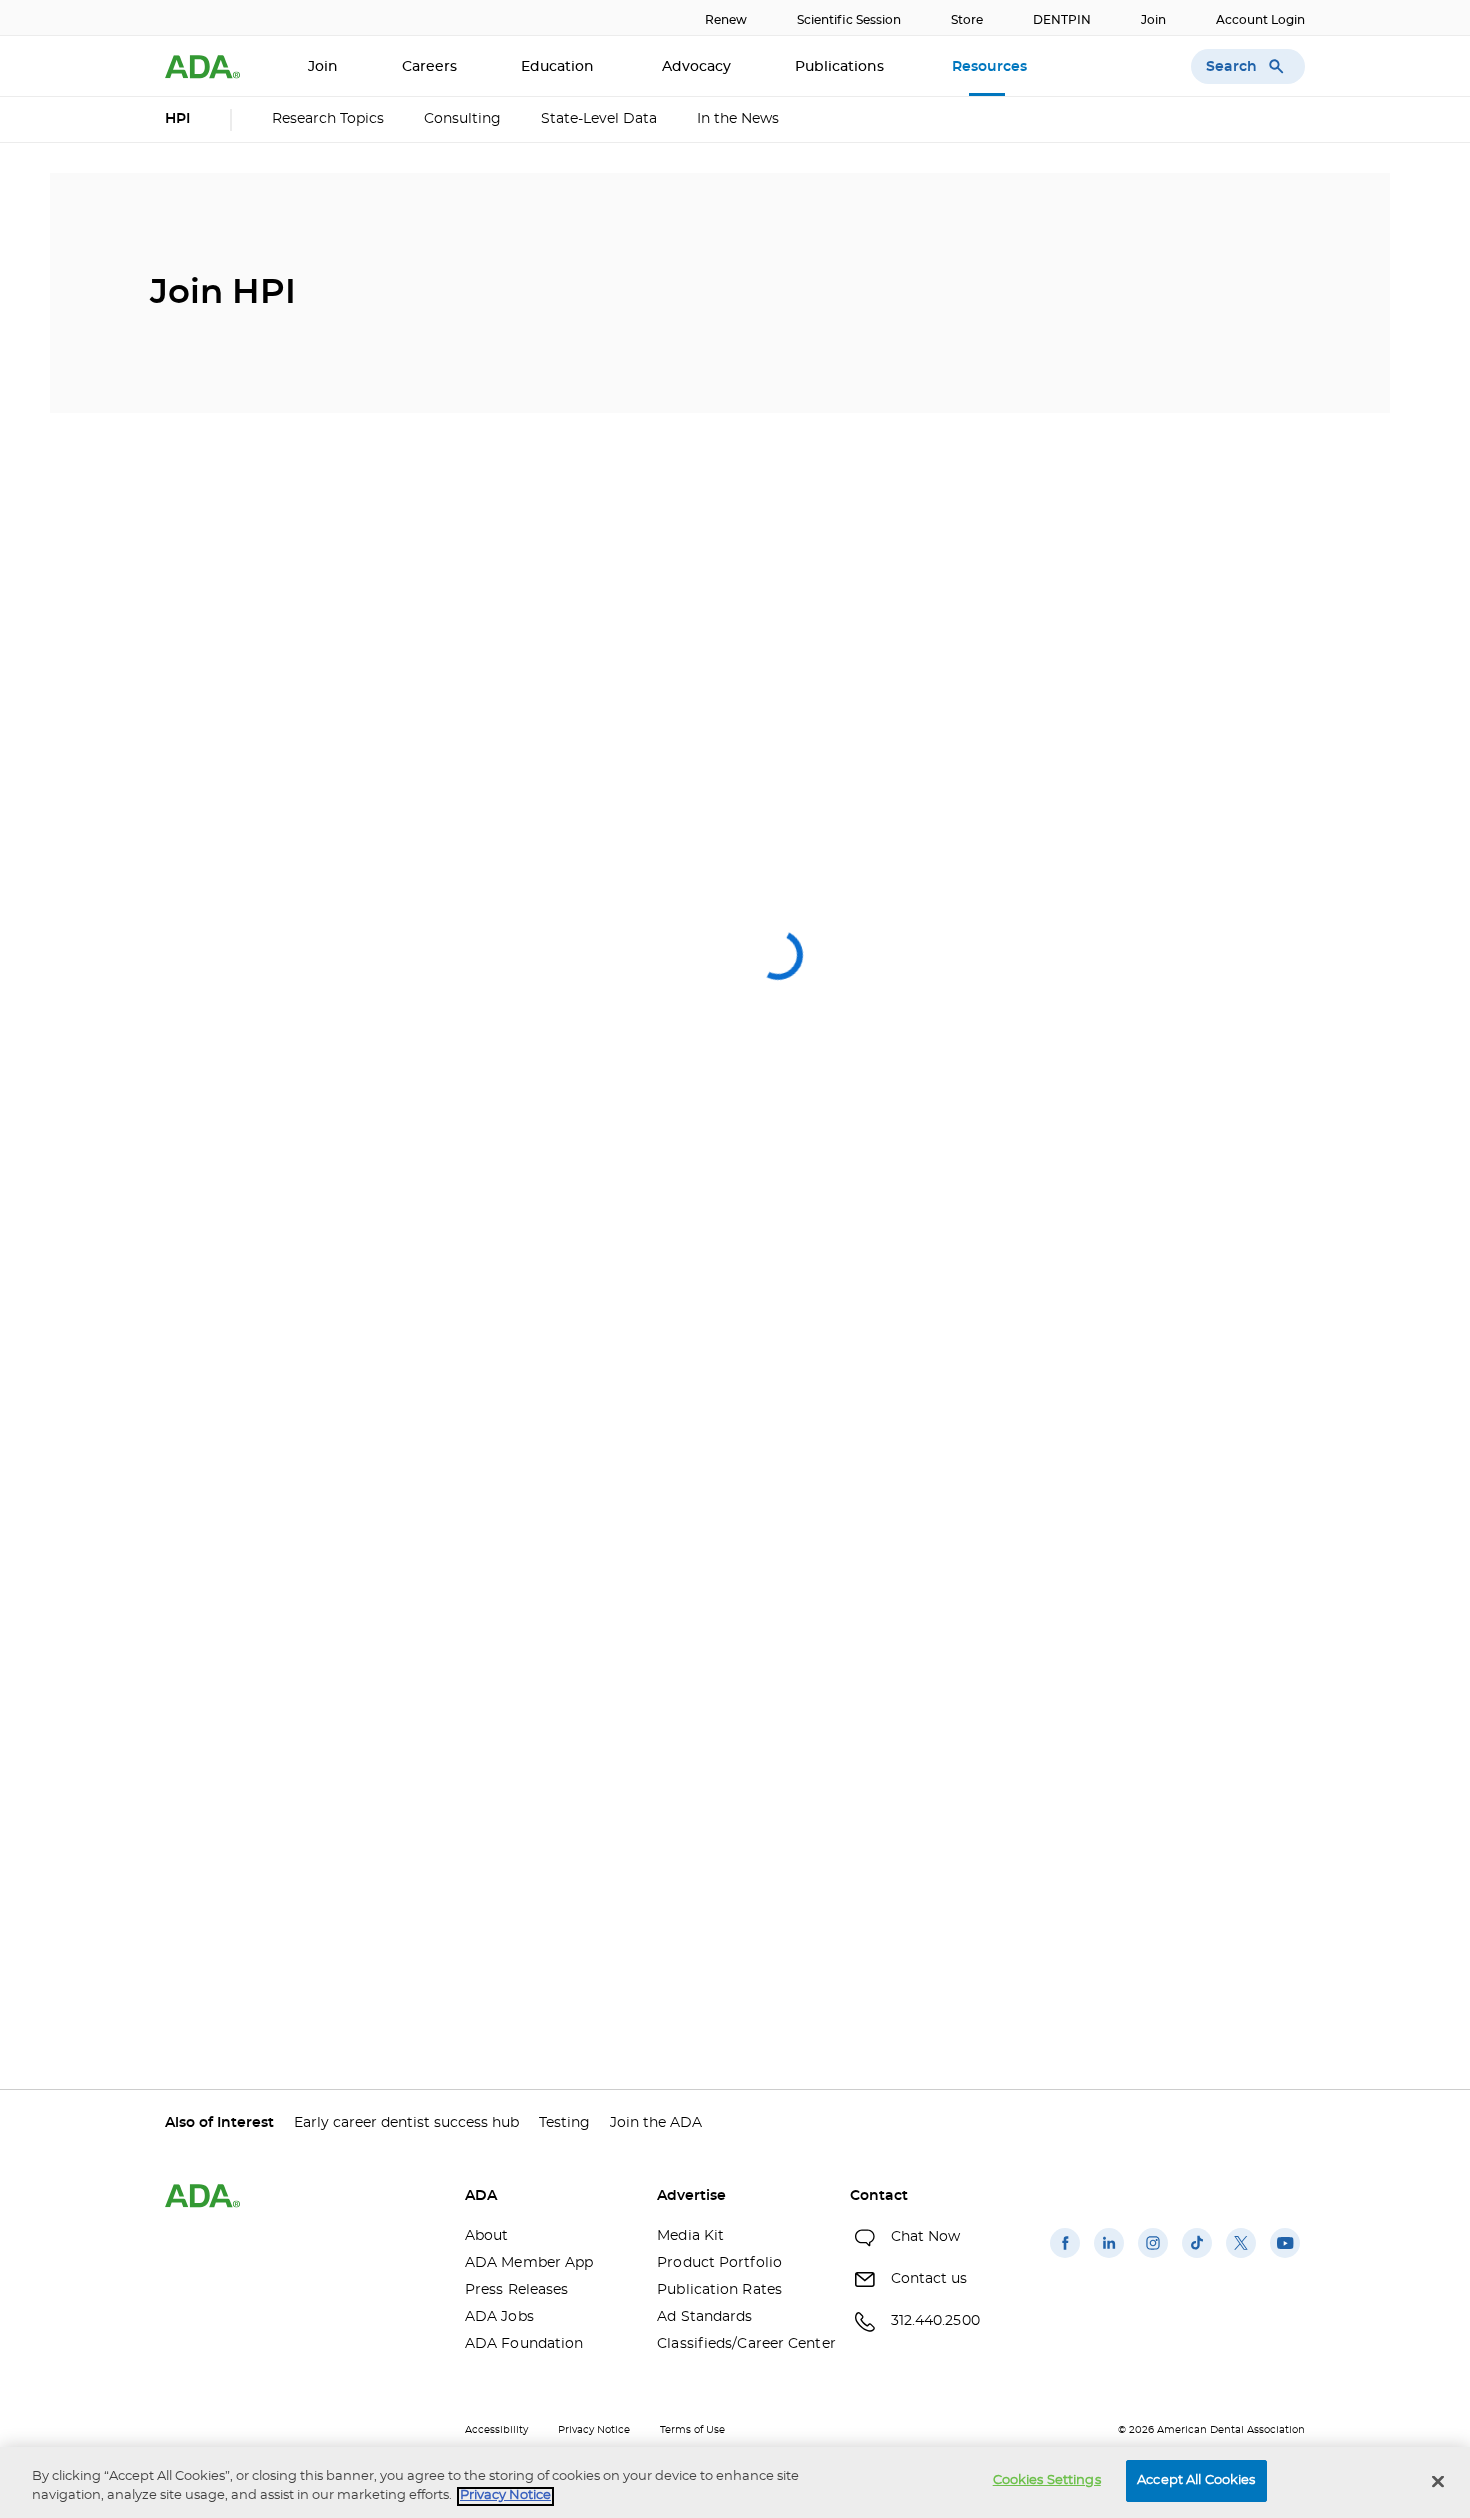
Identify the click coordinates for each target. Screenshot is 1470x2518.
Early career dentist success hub (406, 2123)
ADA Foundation (524, 2344)
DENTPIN (1062, 20)
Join (1153, 20)
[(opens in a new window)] (1065, 2258)
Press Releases (516, 2290)
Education (559, 67)
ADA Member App (529, 2263)
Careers (429, 67)
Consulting (462, 119)
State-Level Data (599, 119)
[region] (735, 2482)
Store (967, 20)
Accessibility (496, 2430)
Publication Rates (719, 2290)
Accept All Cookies (1196, 2480)
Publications (841, 67)
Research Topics (328, 119)
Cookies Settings (1047, 2480)
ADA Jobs (499, 2317)
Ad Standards (704, 2317)
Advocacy (696, 67)
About (487, 2236)
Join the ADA (656, 2123)
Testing (564, 2123)
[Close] (1438, 2481)
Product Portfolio (719, 2263)
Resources (991, 67)
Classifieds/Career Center (738, 2344)
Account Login (1260, 20)
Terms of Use (692, 2430)
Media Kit (690, 2236)
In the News (738, 119)
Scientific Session (849, 20)
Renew (726, 20)
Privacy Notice (594, 2430)
